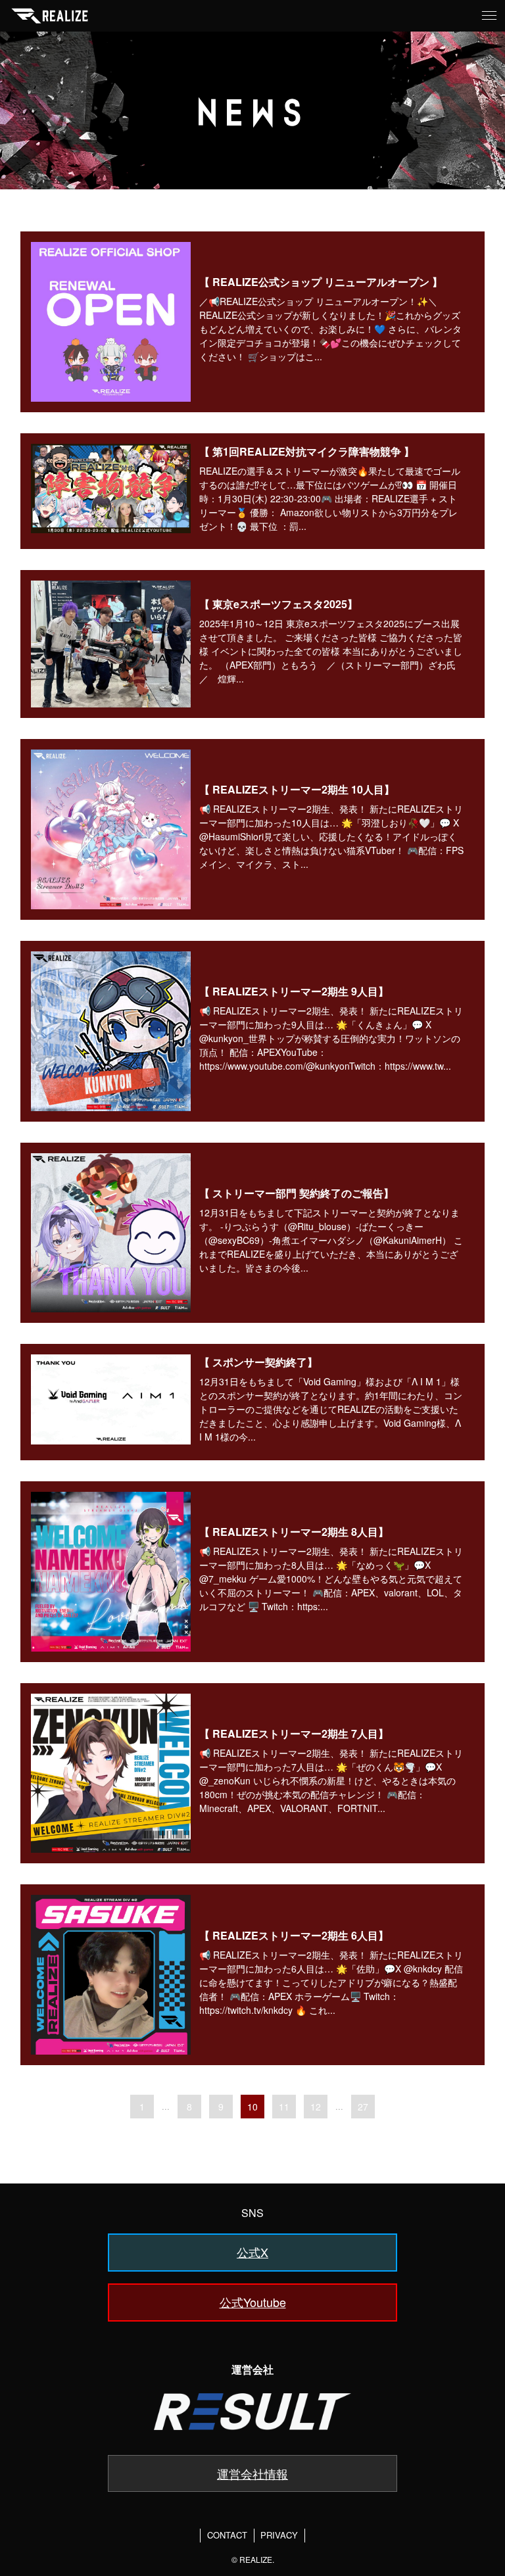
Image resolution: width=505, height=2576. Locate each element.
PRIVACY (279, 2535)
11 (284, 2107)
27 (363, 2107)
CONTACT (227, 2535)
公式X (252, 2252)
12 (316, 2107)
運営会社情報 (252, 2473)
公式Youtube (253, 2302)
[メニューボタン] (489, 16)
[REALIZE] (50, 16)
